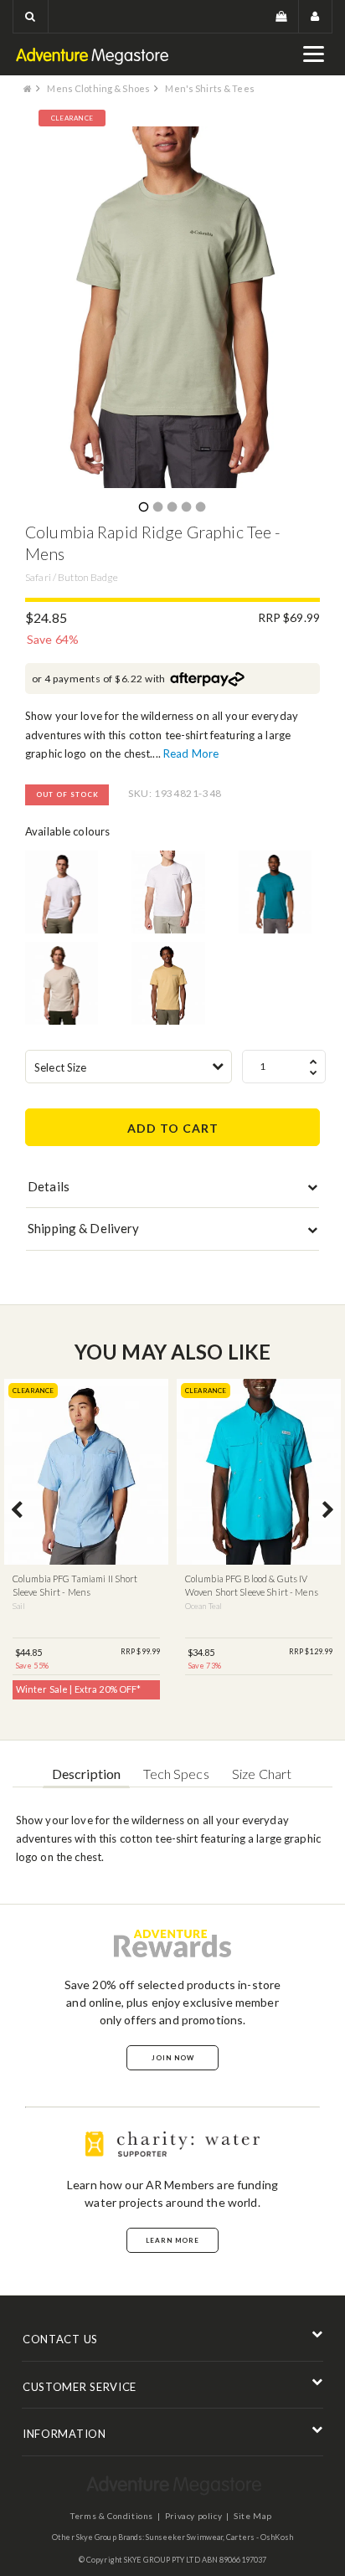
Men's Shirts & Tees (209, 88)
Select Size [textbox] (60, 1067)
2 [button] (157, 508)
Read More (191, 753)
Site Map (253, 2516)
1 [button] (143, 508)
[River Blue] (275, 892)
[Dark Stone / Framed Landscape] (62, 983)
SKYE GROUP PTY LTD (162, 2560)
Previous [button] (17, 1511)
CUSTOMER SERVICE (80, 2387)
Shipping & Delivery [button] (83, 1228)
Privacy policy (193, 2516)
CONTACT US (60, 2339)
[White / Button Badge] (168, 892)
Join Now (173, 2058)
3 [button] (172, 508)
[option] (172, 307)
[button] (31, 16)
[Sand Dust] (168, 983)
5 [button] (200, 508)
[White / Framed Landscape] (62, 892)
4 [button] (186, 508)
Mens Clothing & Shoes (98, 88)
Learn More (172, 2240)
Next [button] (328, 1511)
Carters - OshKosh (260, 2537)
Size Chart (262, 1774)
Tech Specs (176, 1774)
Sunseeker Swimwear (184, 2537)
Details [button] (49, 1186)
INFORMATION (64, 2434)
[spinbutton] (284, 1067)
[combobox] (129, 1067)
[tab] (172, 1190)
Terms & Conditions (112, 2516)
